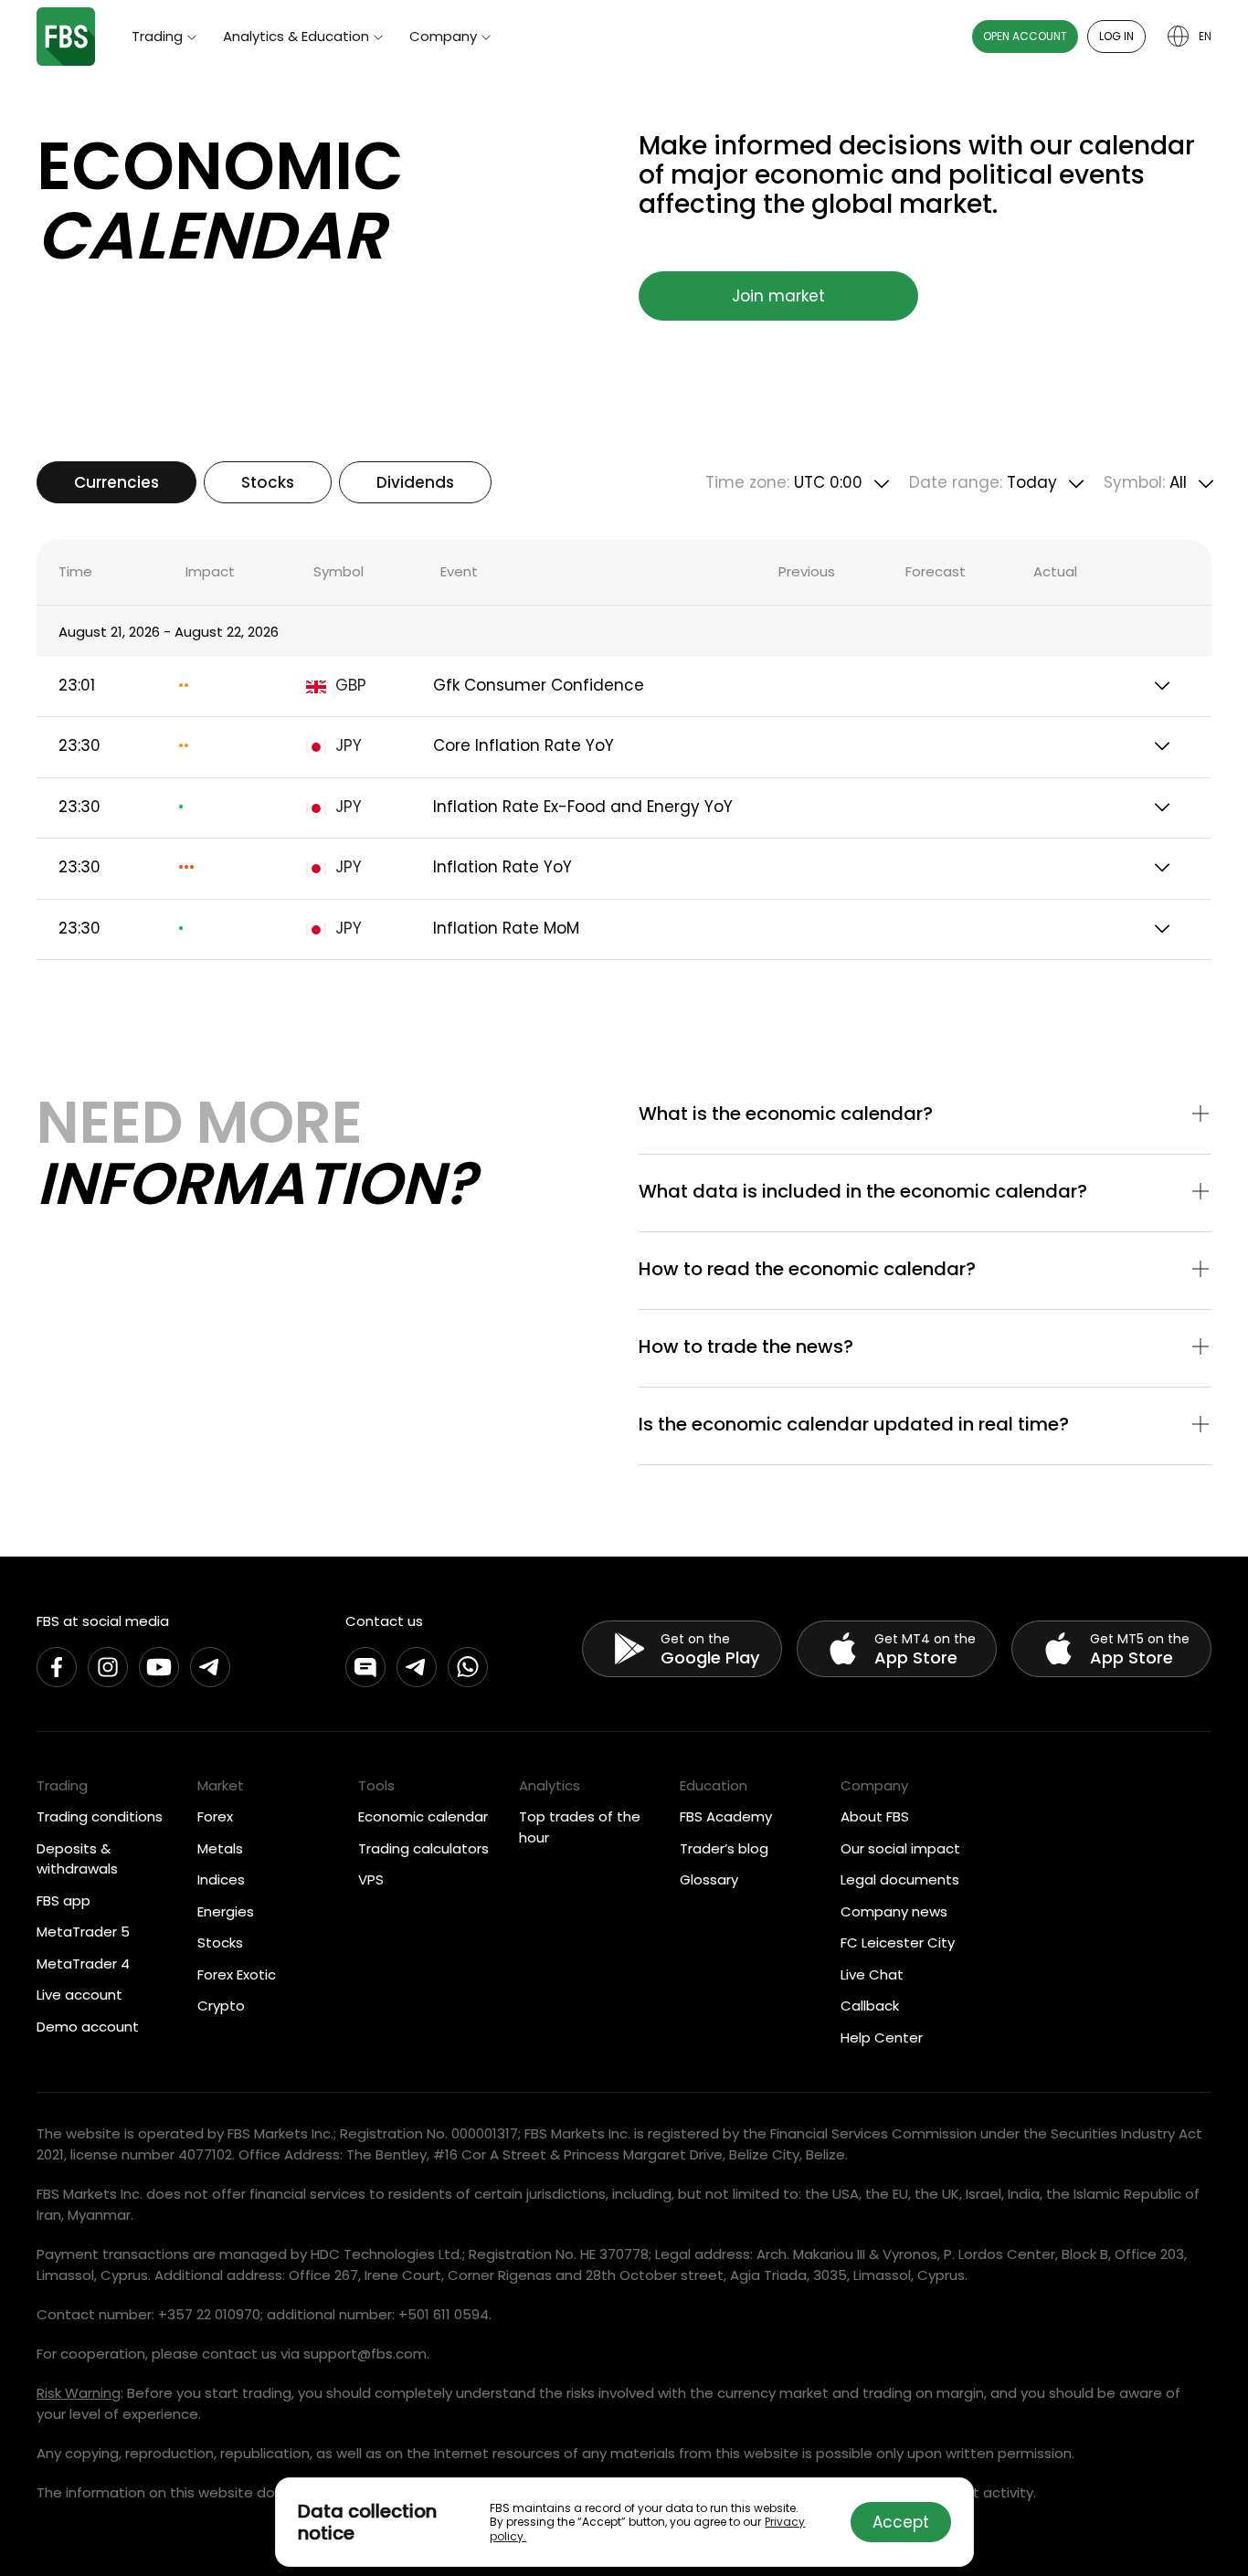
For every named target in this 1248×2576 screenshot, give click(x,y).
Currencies (116, 482)
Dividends (415, 482)
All (1145, 482)
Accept (901, 2522)
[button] (925, 1115)
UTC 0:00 (784, 482)
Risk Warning (79, 2393)
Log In (1116, 36)
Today (983, 482)
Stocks (268, 482)
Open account (1025, 36)
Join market (778, 296)
